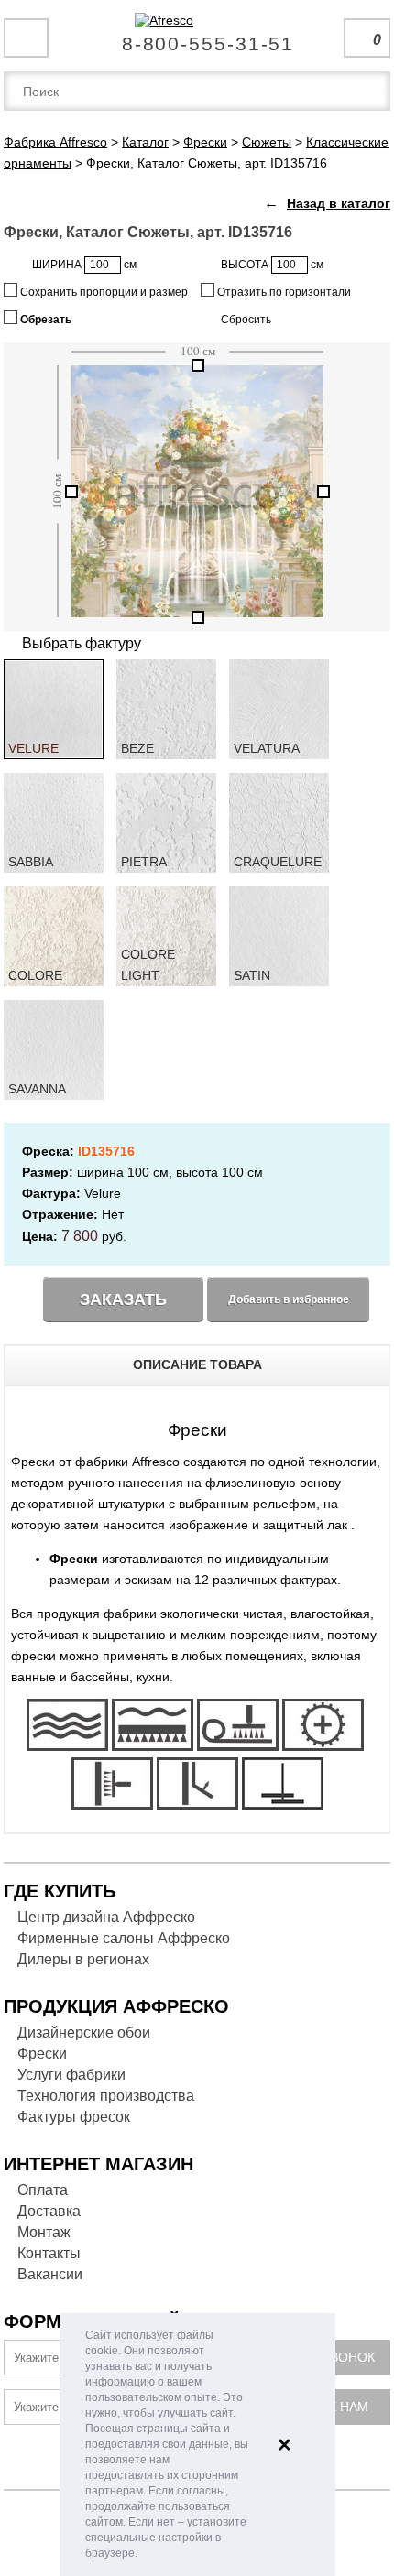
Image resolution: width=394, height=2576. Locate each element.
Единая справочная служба (197, 37)
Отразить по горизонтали (283, 292)
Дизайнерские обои (84, 2033)
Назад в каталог (339, 203)
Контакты (49, 2253)
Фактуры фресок (74, 2117)
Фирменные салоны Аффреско (124, 1938)
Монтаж (44, 2232)
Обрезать (44, 320)
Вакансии (50, 2274)
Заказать (123, 1299)
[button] (142, 2554)
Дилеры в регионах (83, 1959)
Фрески (42, 2054)
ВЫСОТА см (272, 265)
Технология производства (106, 2096)
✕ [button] (285, 2445)
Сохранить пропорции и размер (103, 292)
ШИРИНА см (84, 265)
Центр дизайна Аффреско (106, 1917)
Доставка (49, 2211)
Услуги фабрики (71, 2075)
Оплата (43, 2190)
